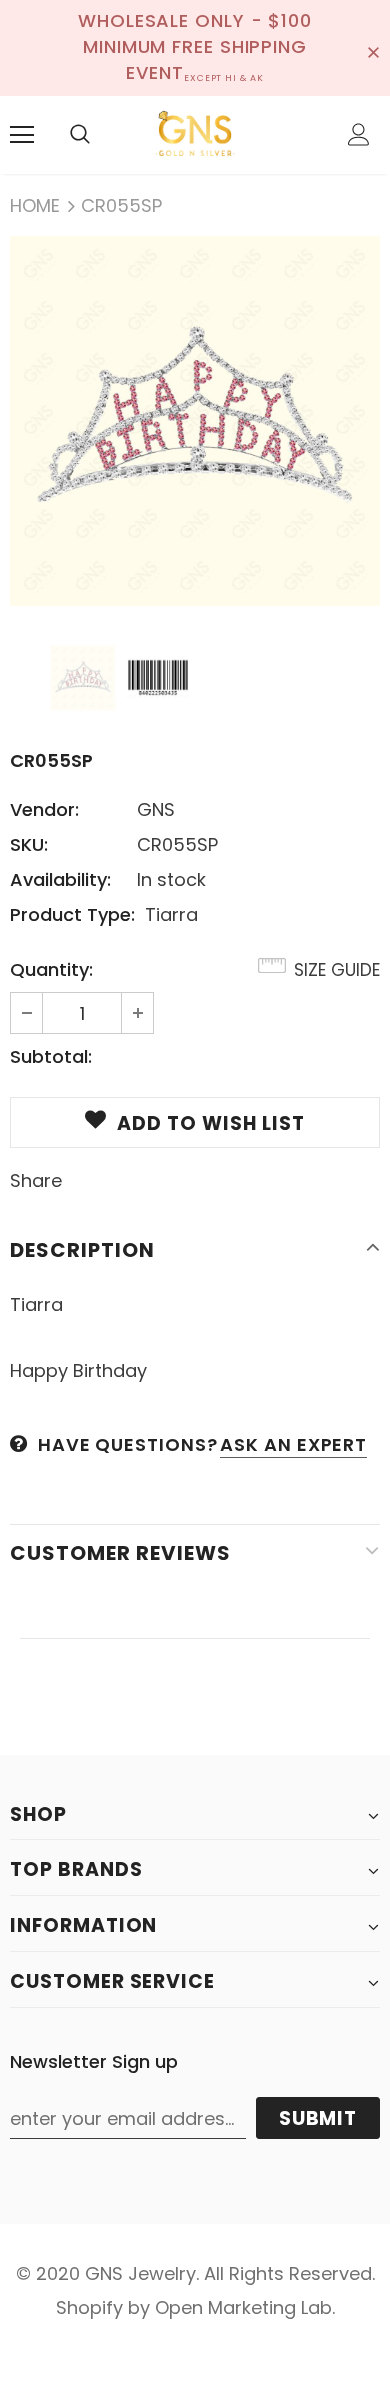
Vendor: (44, 809)
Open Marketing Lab (243, 2307)
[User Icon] (359, 134)
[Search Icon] (80, 135)
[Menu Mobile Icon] (22, 135)
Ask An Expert (293, 1444)
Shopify (89, 2307)
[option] (195, 421)
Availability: (60, 879)
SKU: (29, 844)
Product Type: (72, 914)
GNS (156, 809)
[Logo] (195, 134)
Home (35, 205)
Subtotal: (51, 1056)
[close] (373, 48)
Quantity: (51, 969)
